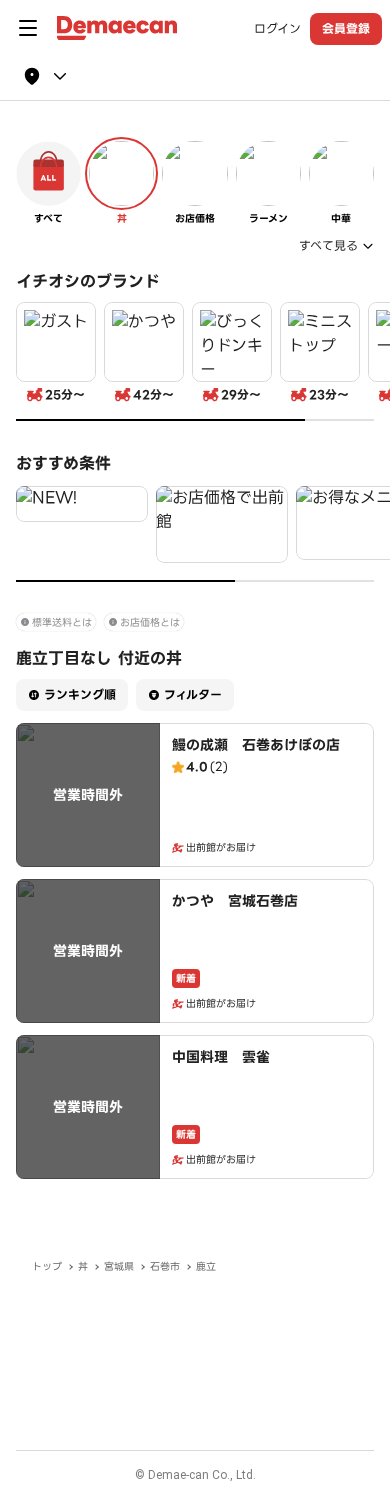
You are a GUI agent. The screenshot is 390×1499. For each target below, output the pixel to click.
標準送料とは (62, 622)
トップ (47, 1266)
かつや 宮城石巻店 (235, 901)
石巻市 (165, 1266)
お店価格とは (150, 622)
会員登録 (346, 28)
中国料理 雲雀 (221, 1057)
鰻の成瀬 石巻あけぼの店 (256, 745)
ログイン (277, 29)
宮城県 (119, 1266)
